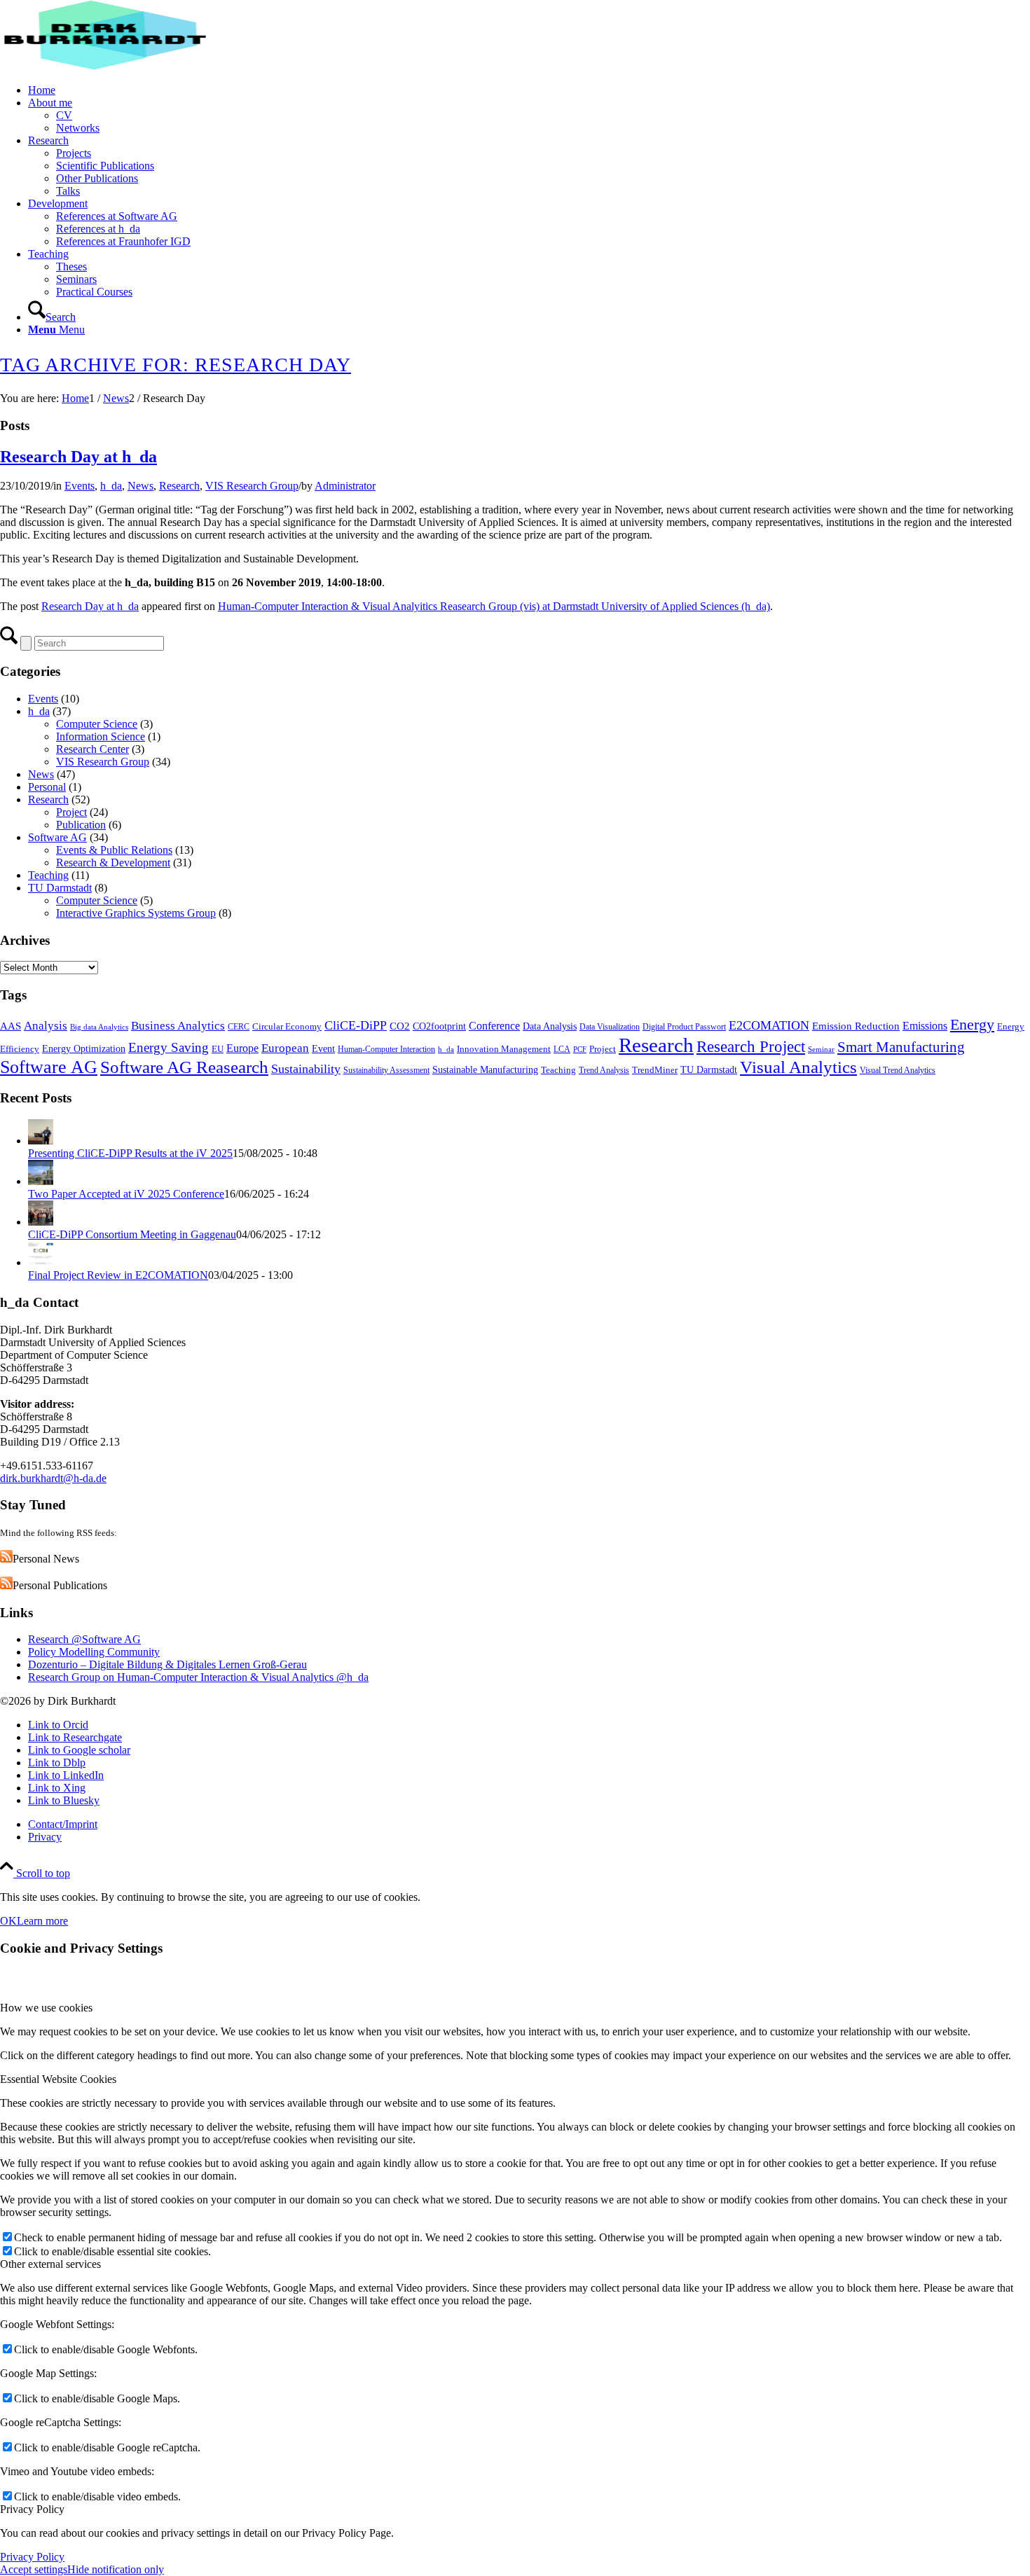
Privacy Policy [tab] (32, 2509)
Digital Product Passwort (684, 1027)
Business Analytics (178, 1025)
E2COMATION (769, 1025)
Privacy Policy (32, 2557)
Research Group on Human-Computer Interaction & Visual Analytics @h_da (198, 1677)
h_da (111, 486)
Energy (972, 1025)
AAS (11, 1026)
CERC (239, 1027)
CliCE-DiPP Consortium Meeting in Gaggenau (132, 1234)
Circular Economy (287, 1026)
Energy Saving (169, 1047)
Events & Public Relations (114, 850)
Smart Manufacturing (901, 1047)
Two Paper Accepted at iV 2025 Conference (126, 1194)
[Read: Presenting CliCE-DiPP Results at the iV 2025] (41, 1141)
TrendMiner (655, 1070)
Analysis (46, 1026)
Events (80, 486)
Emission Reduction (856, 1026)
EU (218, 1049)
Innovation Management (504, 1049)
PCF (580, 1050)
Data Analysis (550, 1026)
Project (71, 812)
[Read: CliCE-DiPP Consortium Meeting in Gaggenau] (41, 1222)
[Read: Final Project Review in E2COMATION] (41, 1262)
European (285, 1048)
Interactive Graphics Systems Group (136, 913)
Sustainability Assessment (386, 1070)
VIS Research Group (252, 486)
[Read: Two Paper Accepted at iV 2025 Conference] (41, 1181)
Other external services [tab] (50, 2264)
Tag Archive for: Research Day (176, 365)
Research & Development (113, 863)
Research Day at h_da (78, 457)
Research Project (751, 1046)
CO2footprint (439, 1026)
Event (323, 1048)
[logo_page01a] (105, 66)
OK (8, 1921)
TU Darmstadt (60, 888)
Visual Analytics (798, 1067)
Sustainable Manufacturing (485, 1069)
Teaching (48, 875)
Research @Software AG (84, 1639)
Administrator (345, 486)
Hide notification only (116, 2569)
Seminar (821, 1050)
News (140, 486)
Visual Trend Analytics (898, 1070)
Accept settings (34, 2569)
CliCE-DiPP (356, 1025)
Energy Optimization (84, 1048)
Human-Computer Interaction (386, 1049)
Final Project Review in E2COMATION (118, 1275)
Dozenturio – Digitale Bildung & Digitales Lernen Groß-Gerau (167, 1664)
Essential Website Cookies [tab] (58, 2079)
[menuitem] (529, 90)
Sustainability (306, 1069)
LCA (562, 1049)
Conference (494, 1026)
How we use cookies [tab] (46, 2008)
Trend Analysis (604, 1070)
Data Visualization (610, 1027)
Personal (47, 787)
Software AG (57, 837)
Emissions (925, 1026)
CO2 (400, 1026)
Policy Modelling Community (94, 1652)
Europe (242, 1048)
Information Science (101, 736)
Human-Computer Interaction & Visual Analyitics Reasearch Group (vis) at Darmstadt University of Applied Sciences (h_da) (494, 606)
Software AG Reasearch (184, 1067)
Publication (81, 825)
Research (179, 486)
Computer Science (97, 724)
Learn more (42, 1921)
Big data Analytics (99, 1027)
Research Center (92, 749)
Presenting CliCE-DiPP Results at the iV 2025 (130, 1153)
